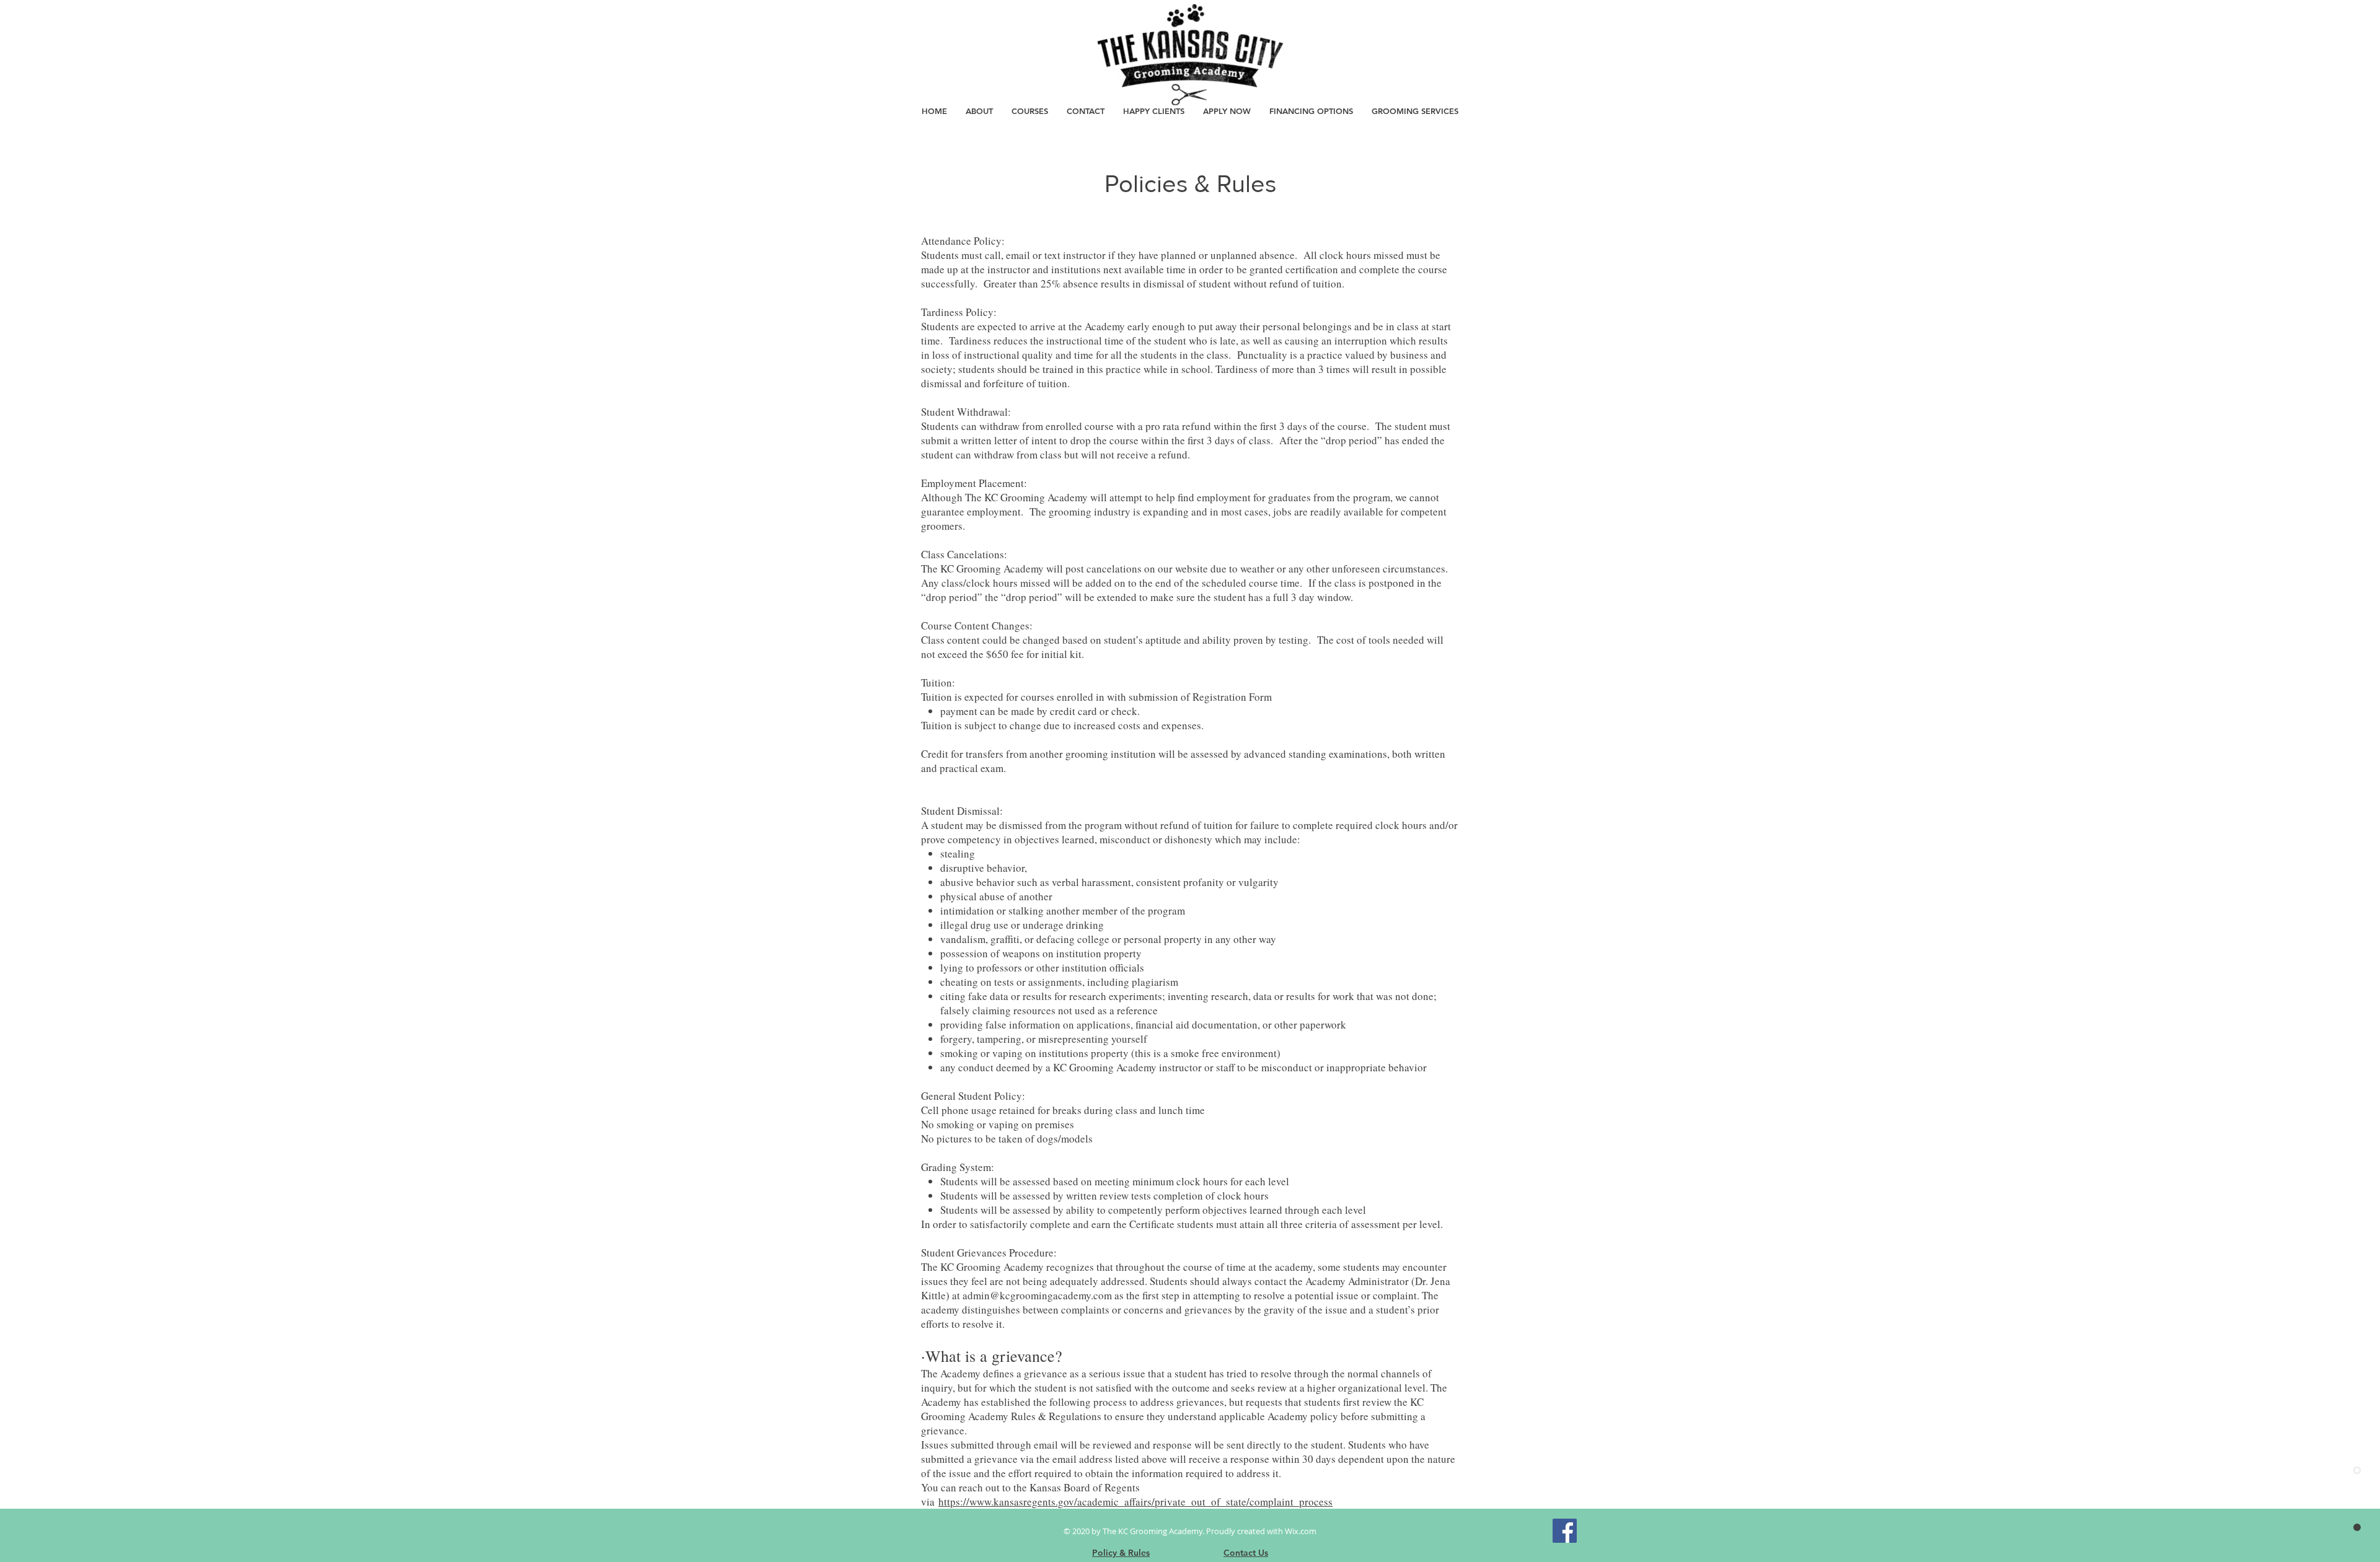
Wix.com (1301, 1531)
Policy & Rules (1121, 1553)
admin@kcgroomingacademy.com (1037, 1295)
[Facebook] (1565, 1531)
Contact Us (1246, 1553)
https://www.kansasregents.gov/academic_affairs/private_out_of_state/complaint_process (1135, 1502)
